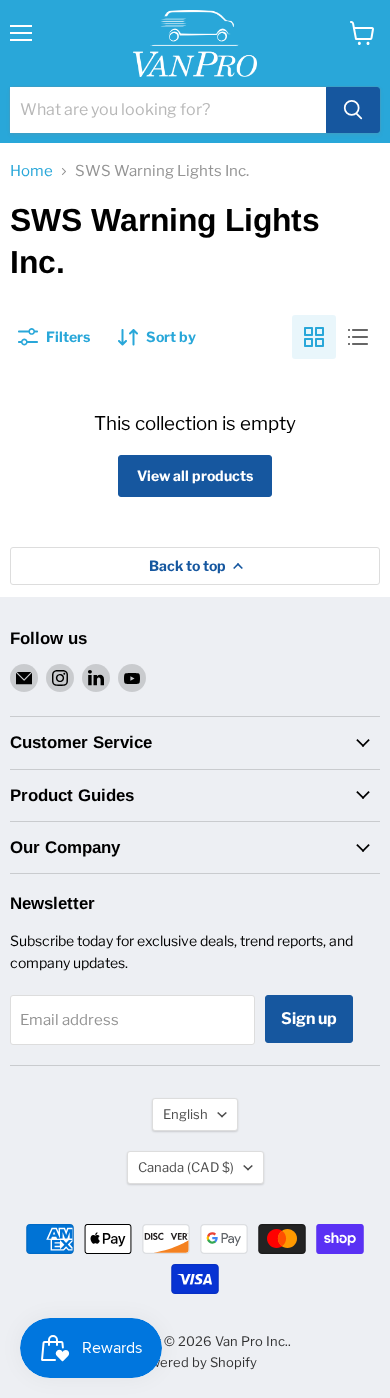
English (185, 1114)
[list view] (358, 337)
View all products (195, 475)
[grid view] (314, 337)
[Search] (353, 110)
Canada (186, 1167)
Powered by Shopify (195, 1362)
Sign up (309, 1018)
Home (31, 171)
